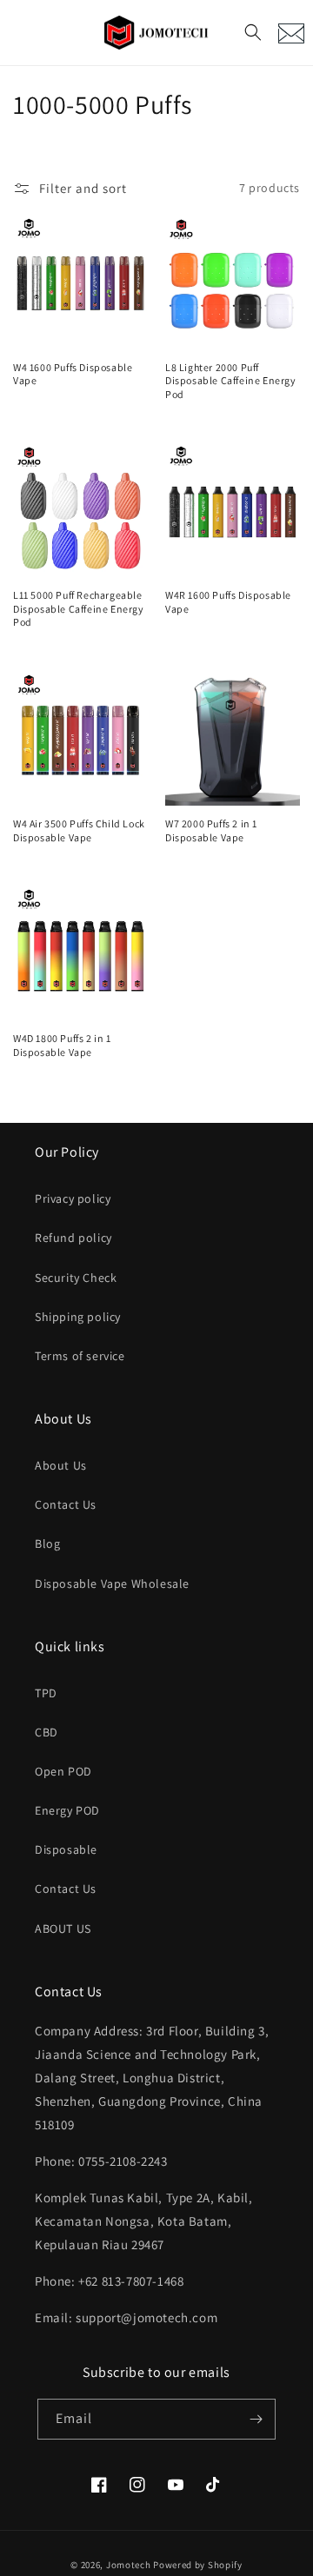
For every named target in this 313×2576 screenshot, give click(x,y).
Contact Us (66, 1504)
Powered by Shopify (198, 2565)
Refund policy (73, 1238)
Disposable (66, 1849)
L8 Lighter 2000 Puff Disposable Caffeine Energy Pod (231, 381)
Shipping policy (78, 1317)
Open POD (63, 1771)
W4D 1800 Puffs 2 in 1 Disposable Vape (62, 1045)
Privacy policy (73, 1198)
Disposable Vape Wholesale (112, 1583)
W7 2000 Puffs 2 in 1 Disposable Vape (211, 830)
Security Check (76, 1278)
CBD (47, 1732)
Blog (47, 1544)
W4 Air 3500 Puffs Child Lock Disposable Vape (79, 830)
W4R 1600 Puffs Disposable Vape (228, 602)
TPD (46, 1693)
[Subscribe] (256, 2419)
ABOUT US (63, 1929)
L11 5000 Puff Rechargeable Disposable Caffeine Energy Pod (79, 608)
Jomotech (129, 2565)
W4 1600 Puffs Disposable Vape (73, 374)
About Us (61, 1465)
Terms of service (80, 1356)
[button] (253, 32)
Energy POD (67, 1810)
